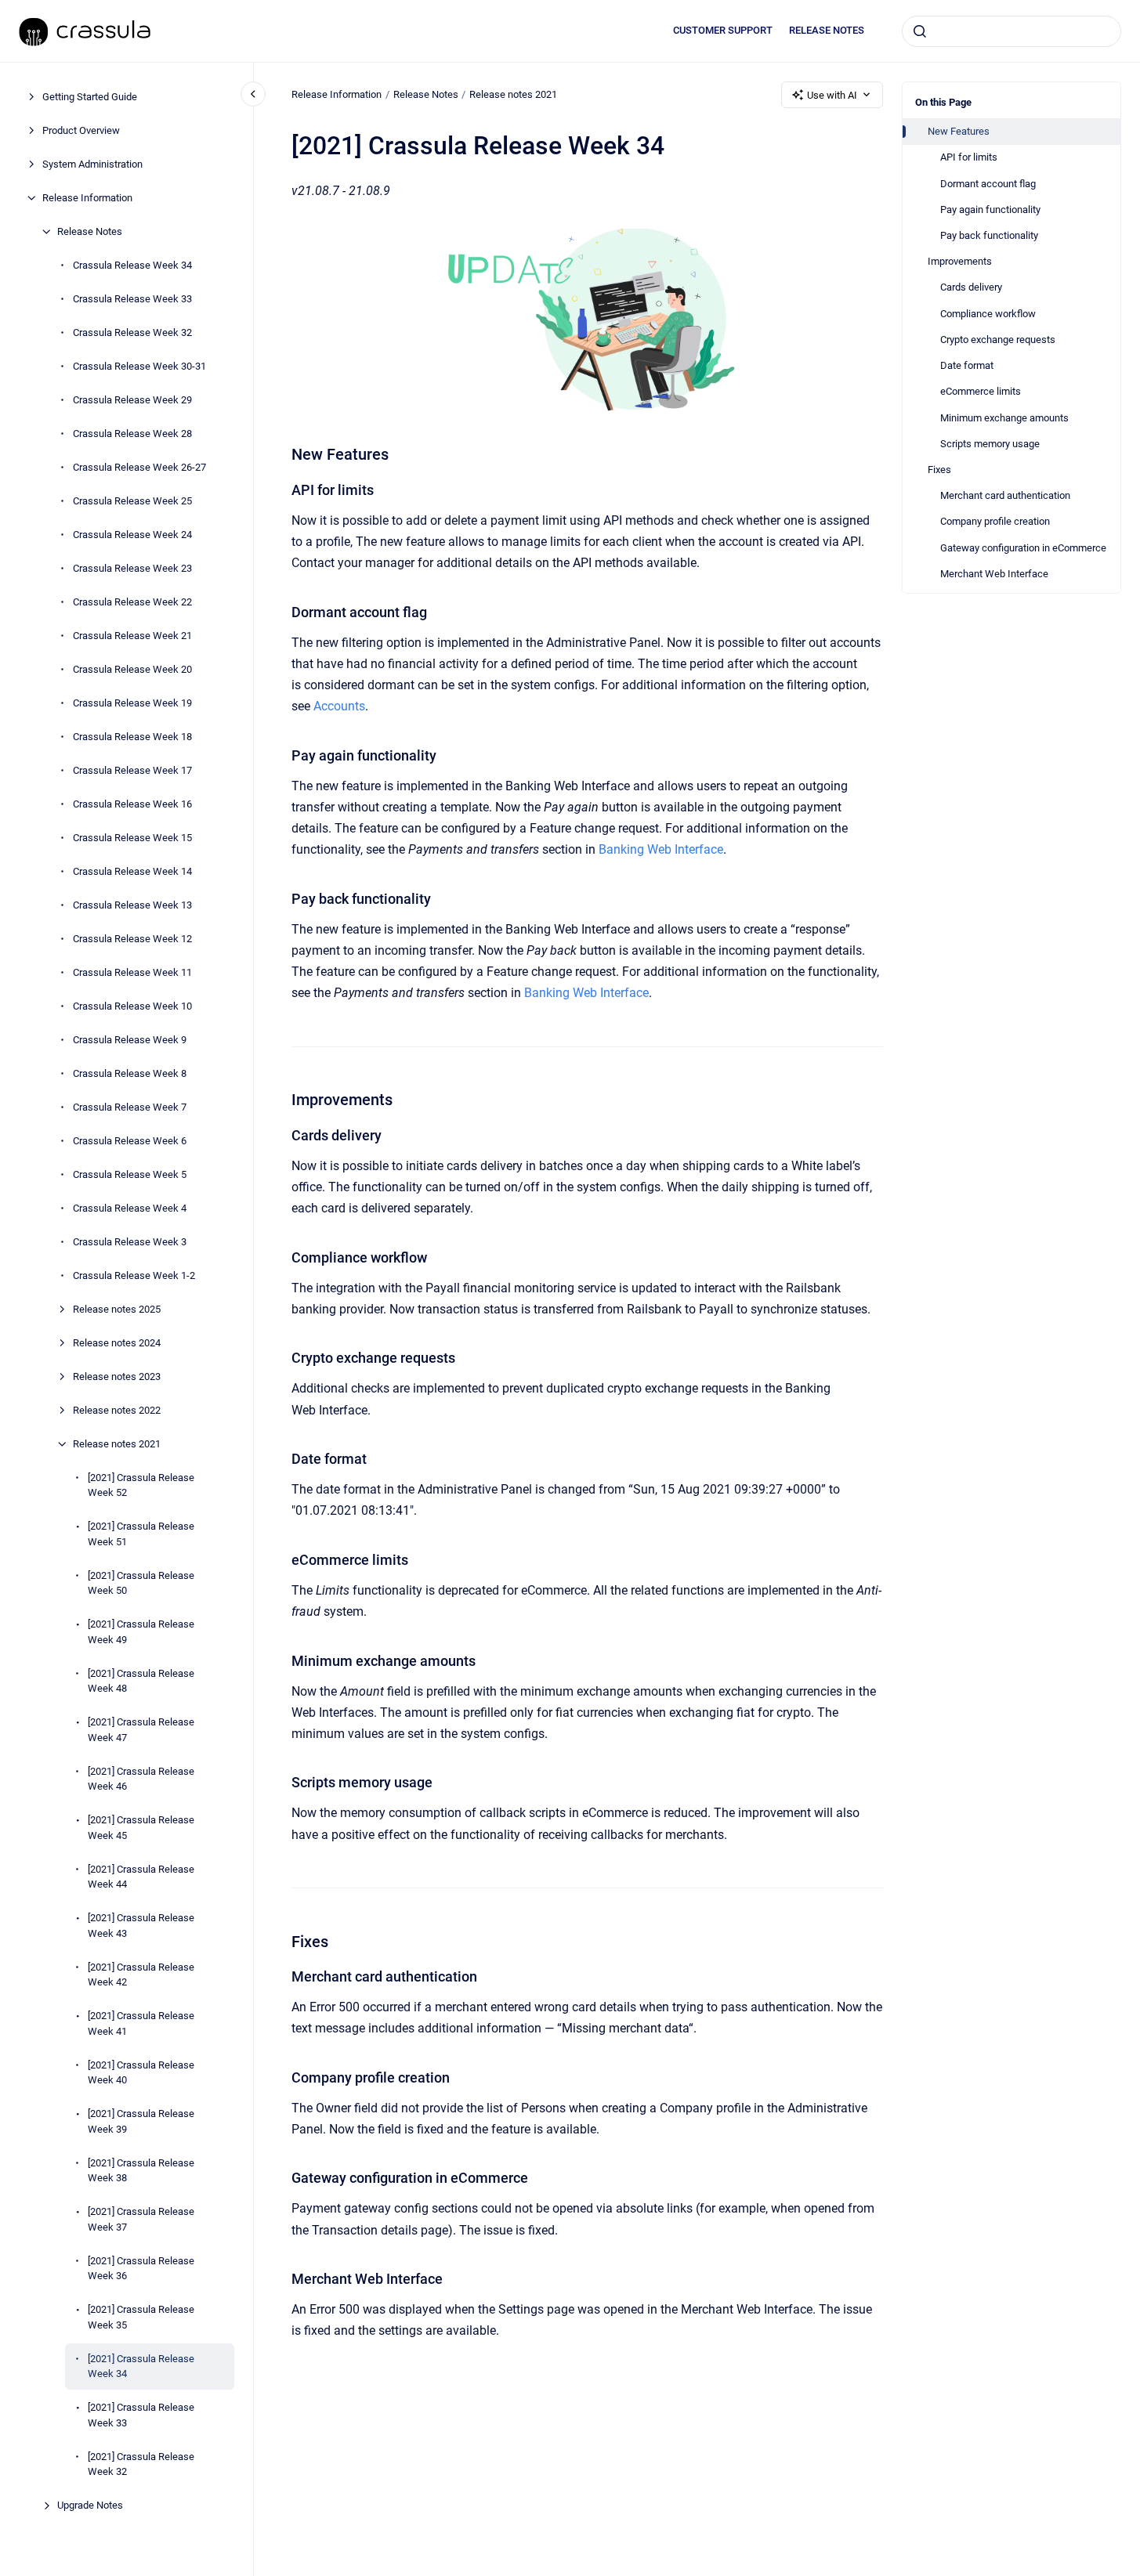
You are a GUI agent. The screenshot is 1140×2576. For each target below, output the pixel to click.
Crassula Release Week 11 (132, 972)
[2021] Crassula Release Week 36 (141, 2269)
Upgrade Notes (90, 2505)
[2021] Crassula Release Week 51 (141, 1534)
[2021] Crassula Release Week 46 (141, 1779)
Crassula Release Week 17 (132, 770)
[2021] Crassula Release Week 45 (141, 1828)
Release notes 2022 (117, 1410)
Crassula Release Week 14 (132, 871)
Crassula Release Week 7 (130, 1107)
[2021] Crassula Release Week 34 (141, 2366)
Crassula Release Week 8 (130, 1073)
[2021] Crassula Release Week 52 (141, 1485)
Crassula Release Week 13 (132, 905)
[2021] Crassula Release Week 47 (141, 1730)
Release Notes (90, 231)
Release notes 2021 (117, 1444)
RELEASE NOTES (827, 30)
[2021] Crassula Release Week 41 (141, 2023)
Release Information (87, 198)
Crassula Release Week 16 (132, 804)
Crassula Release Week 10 (132, 1006)
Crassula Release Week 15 (132, 838)
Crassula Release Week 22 (132, 602)
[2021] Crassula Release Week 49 (141, 1632)
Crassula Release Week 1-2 (134, 1275)
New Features (959, 131)
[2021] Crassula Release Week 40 (141, 2073)
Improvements (960, 261)
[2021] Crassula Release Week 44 (141, 1877)
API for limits (969, 157)
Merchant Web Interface (994, 574)
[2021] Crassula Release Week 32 (141, 2464)
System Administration (92, 164)
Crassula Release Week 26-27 (139, 467)
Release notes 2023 (117, 1377)
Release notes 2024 (117, 1343)
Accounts (339, 706)
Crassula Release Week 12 (132, 939)
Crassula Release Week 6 (130, 1141)
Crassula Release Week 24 (132, 535)
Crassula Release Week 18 (132, 737)
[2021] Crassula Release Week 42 (141, 1975)
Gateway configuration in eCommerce (1023, 548)
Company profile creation (995, 521)
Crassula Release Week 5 (130, 1174)
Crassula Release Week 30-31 (139, 366)
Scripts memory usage (990, 444)
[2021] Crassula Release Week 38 (141, 2171)
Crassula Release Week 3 (130, 1242)
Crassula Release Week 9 (130, 1040)
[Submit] (920, 31)
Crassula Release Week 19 (132, 703)
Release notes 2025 (117, 1309)
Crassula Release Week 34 (132, 265)
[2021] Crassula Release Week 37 (141, 2219)
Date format (967, 365)
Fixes (939, 470)
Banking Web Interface (661, 849)
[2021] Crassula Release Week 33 (141, 2415)
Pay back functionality (989, 235)
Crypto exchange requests (998, 340)
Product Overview (81, 130)
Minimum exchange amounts (1004, 418)
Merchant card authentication (1005, 495)
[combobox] (1012, 31)
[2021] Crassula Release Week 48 (141, 1681)
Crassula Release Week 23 (132, 568)
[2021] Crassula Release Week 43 (141, 1926)
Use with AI (832, 95)
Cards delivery (971, 287)
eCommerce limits (981, 391)
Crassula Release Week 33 (132, 299)
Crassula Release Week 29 (132, 400)
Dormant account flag (988, 184)
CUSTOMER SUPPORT (723, 30)
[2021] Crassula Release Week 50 (141, 1583)
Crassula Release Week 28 (132, 434)
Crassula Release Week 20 (132, 669)
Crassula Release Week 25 (132, 501)
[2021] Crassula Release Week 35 (141, 2317)
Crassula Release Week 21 (132, 636)
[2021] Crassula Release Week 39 (141, 2121)
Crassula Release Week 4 (130, 1208)
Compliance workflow (988, 314)
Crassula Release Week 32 (132, 332)
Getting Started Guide (90, 97)
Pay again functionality (990, 210)
